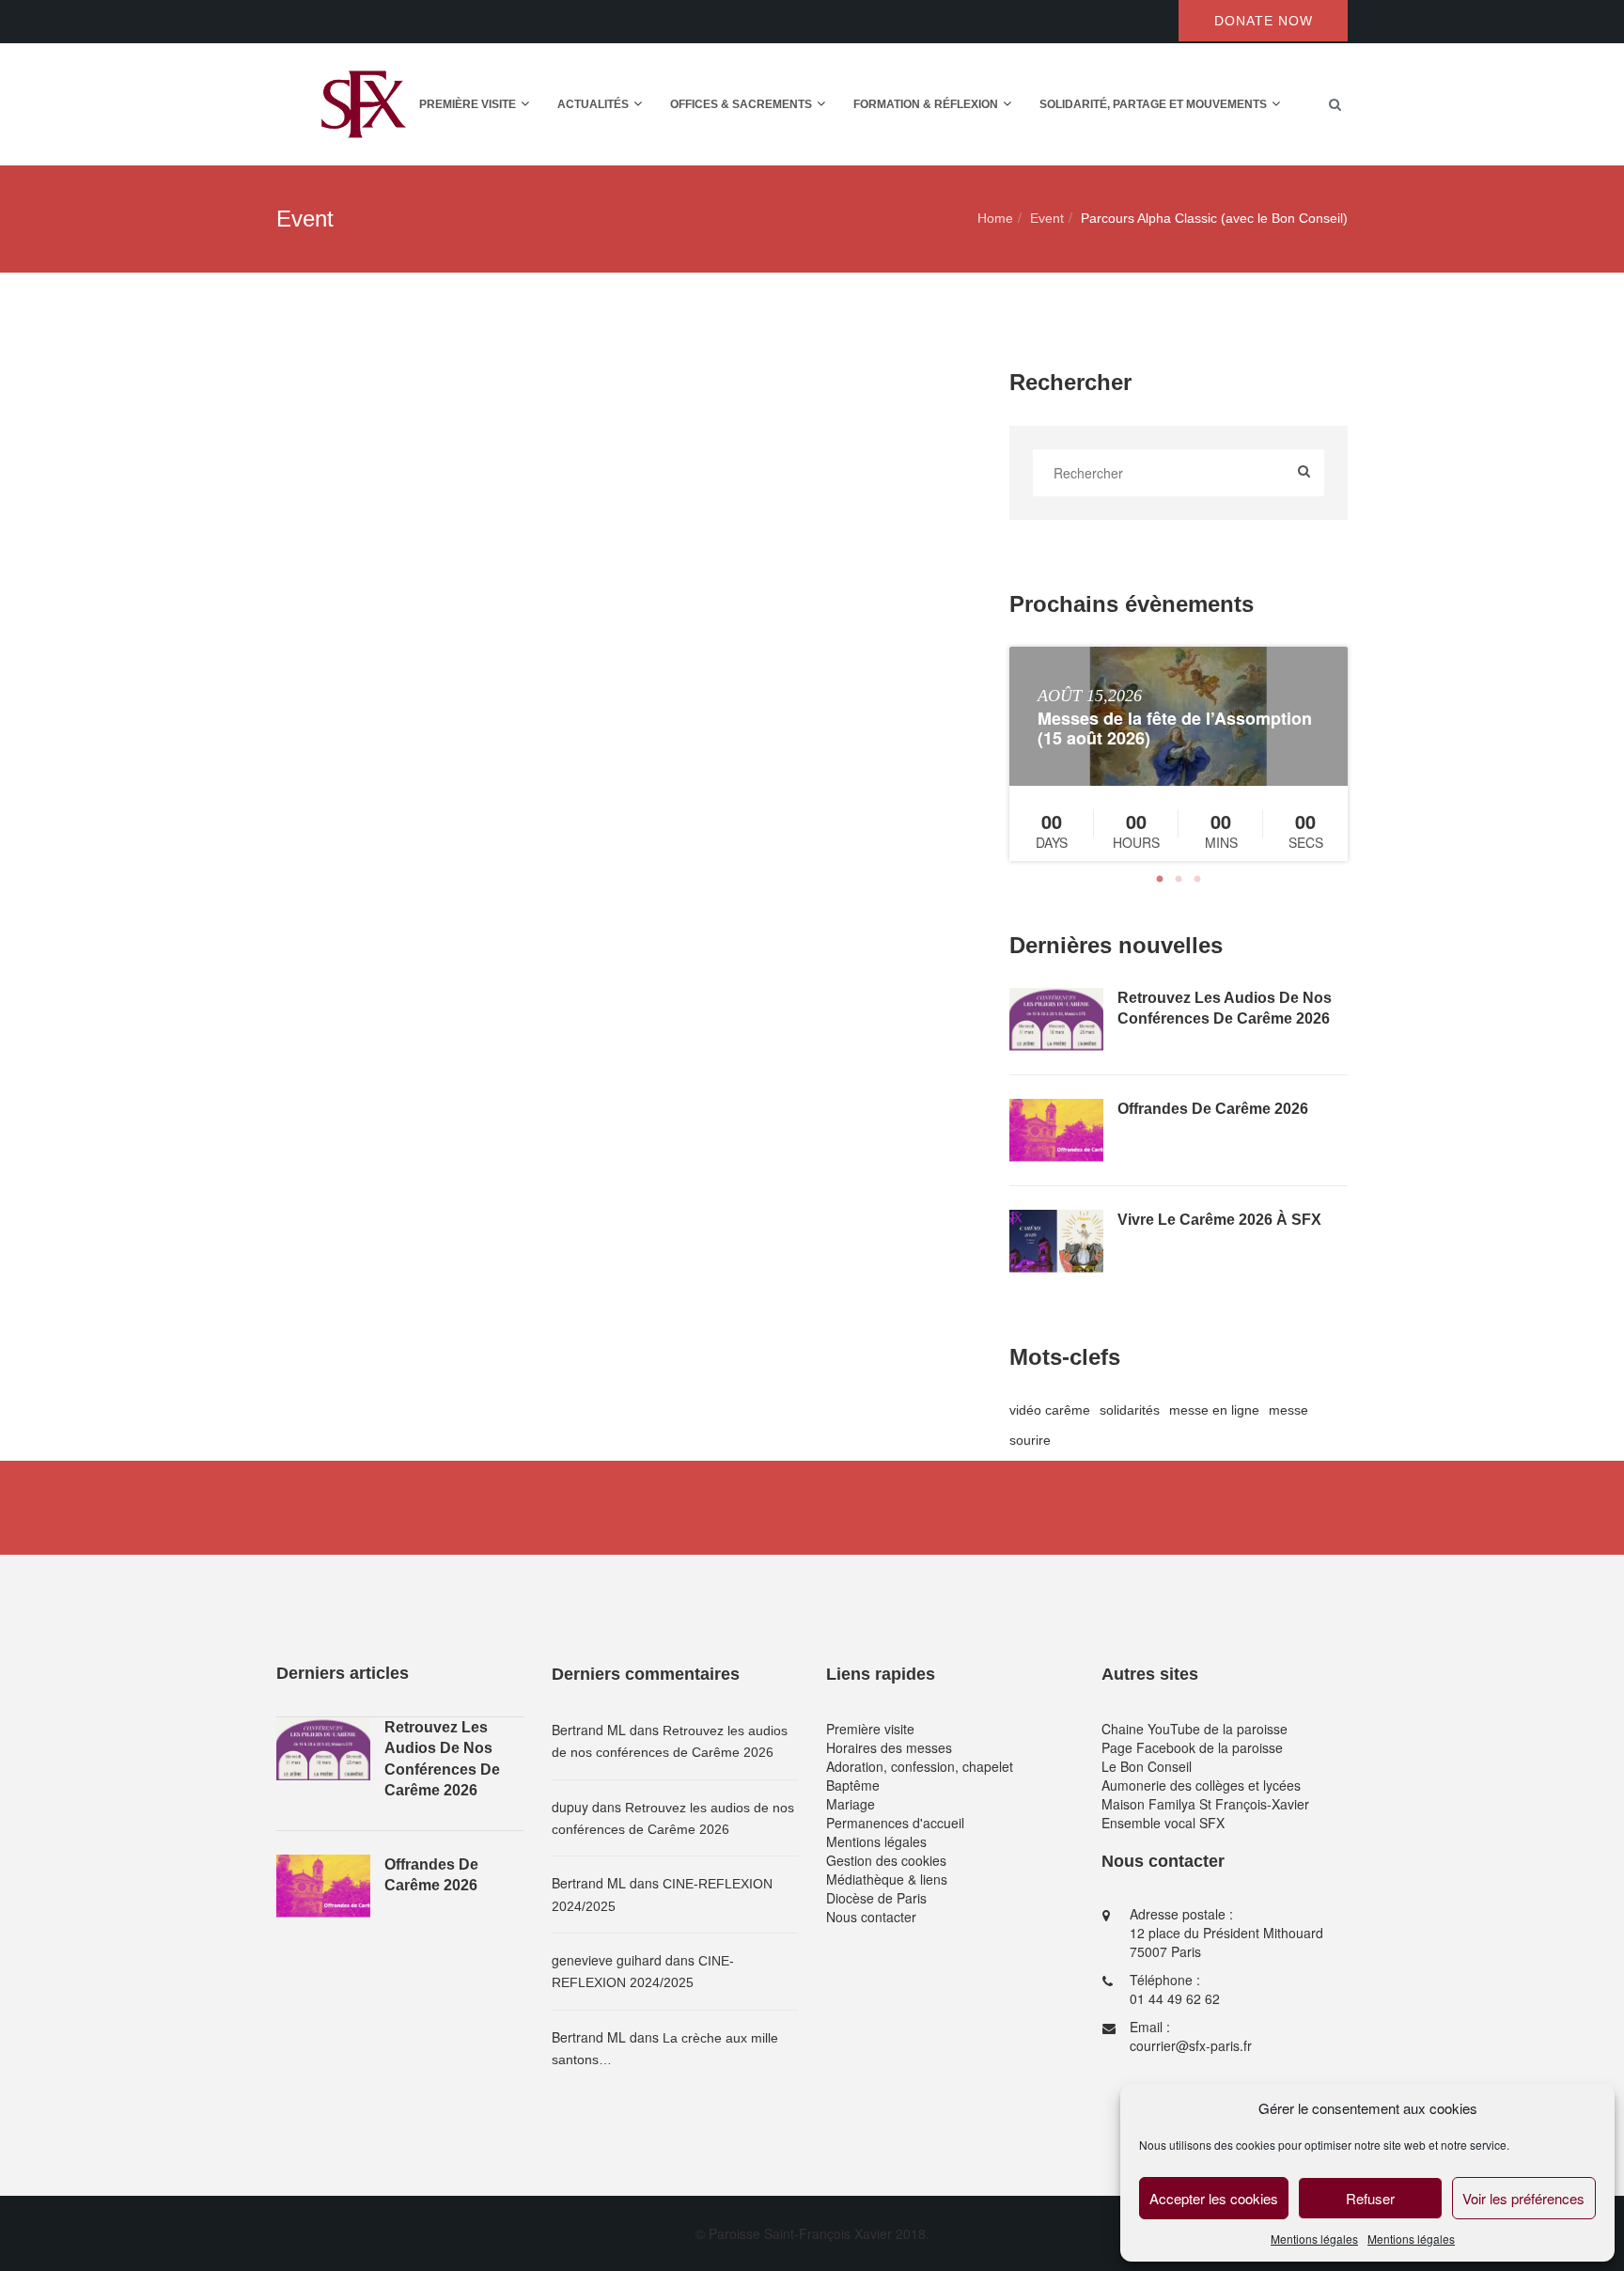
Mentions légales (1314, 2239)
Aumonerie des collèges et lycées (1201, 1785)
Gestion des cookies (886, 1860)
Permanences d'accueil (895, 1823)
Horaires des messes (889, 1747)
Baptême (853, 1785)
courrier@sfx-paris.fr (1191, 2045)
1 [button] (1160, 880)
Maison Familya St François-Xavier (1205, 1804)
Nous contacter (871, 1917)
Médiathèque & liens (887, 1879)
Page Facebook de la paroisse (1192, 1747)
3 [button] (1197, 880)
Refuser (1370, 2198)
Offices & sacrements (741, 104)
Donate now (1264, 21)
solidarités (1130, 1410)
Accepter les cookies (1214, 2198)
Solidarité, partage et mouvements (1153, 104)
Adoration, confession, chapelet (920, 1766)
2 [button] (1179, 880)
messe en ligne (1214, 1410)
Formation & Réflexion (926, 104)
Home (995, 218)
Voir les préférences (1523, 2198)
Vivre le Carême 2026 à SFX (1219, 1220)
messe (1288, 1410)
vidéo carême (1050, 1410)
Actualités (593, 104)
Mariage (851, 1804)
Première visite (468, 104)
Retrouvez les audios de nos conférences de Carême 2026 (1225, 1008)
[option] (1179, 754)
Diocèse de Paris (876, 1898)
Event (1047, 218)
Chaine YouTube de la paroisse (1195, 1729)
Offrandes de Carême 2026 (1213, 1109)
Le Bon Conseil (1147, 1766)
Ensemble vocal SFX (1163, 1823)
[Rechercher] (1304, 473)
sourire (1030, 1440)
